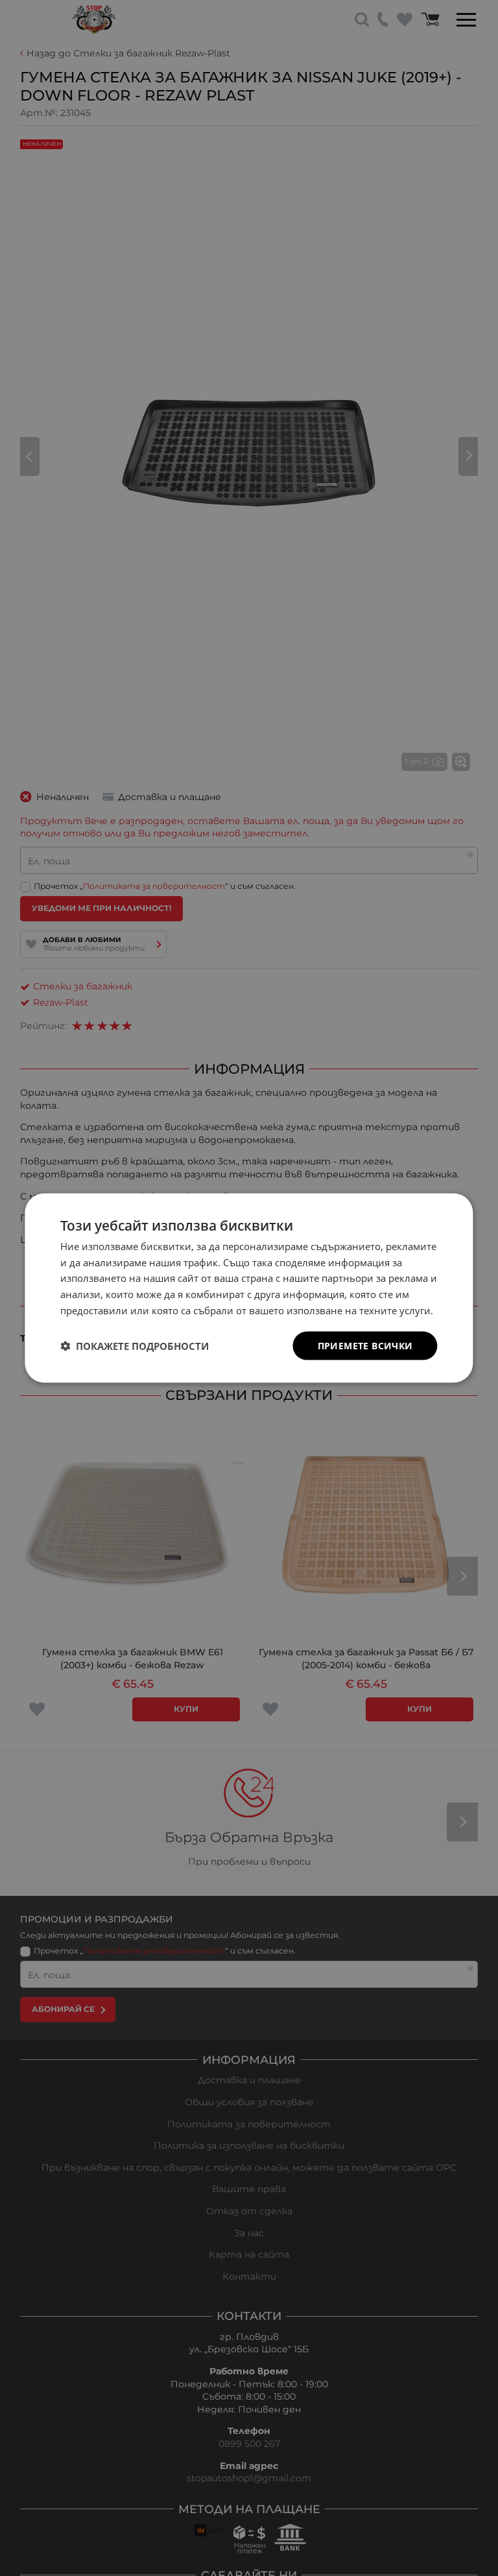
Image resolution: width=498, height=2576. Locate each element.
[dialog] (249, 1288)
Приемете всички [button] (365, 1345)
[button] (135, 1346)
